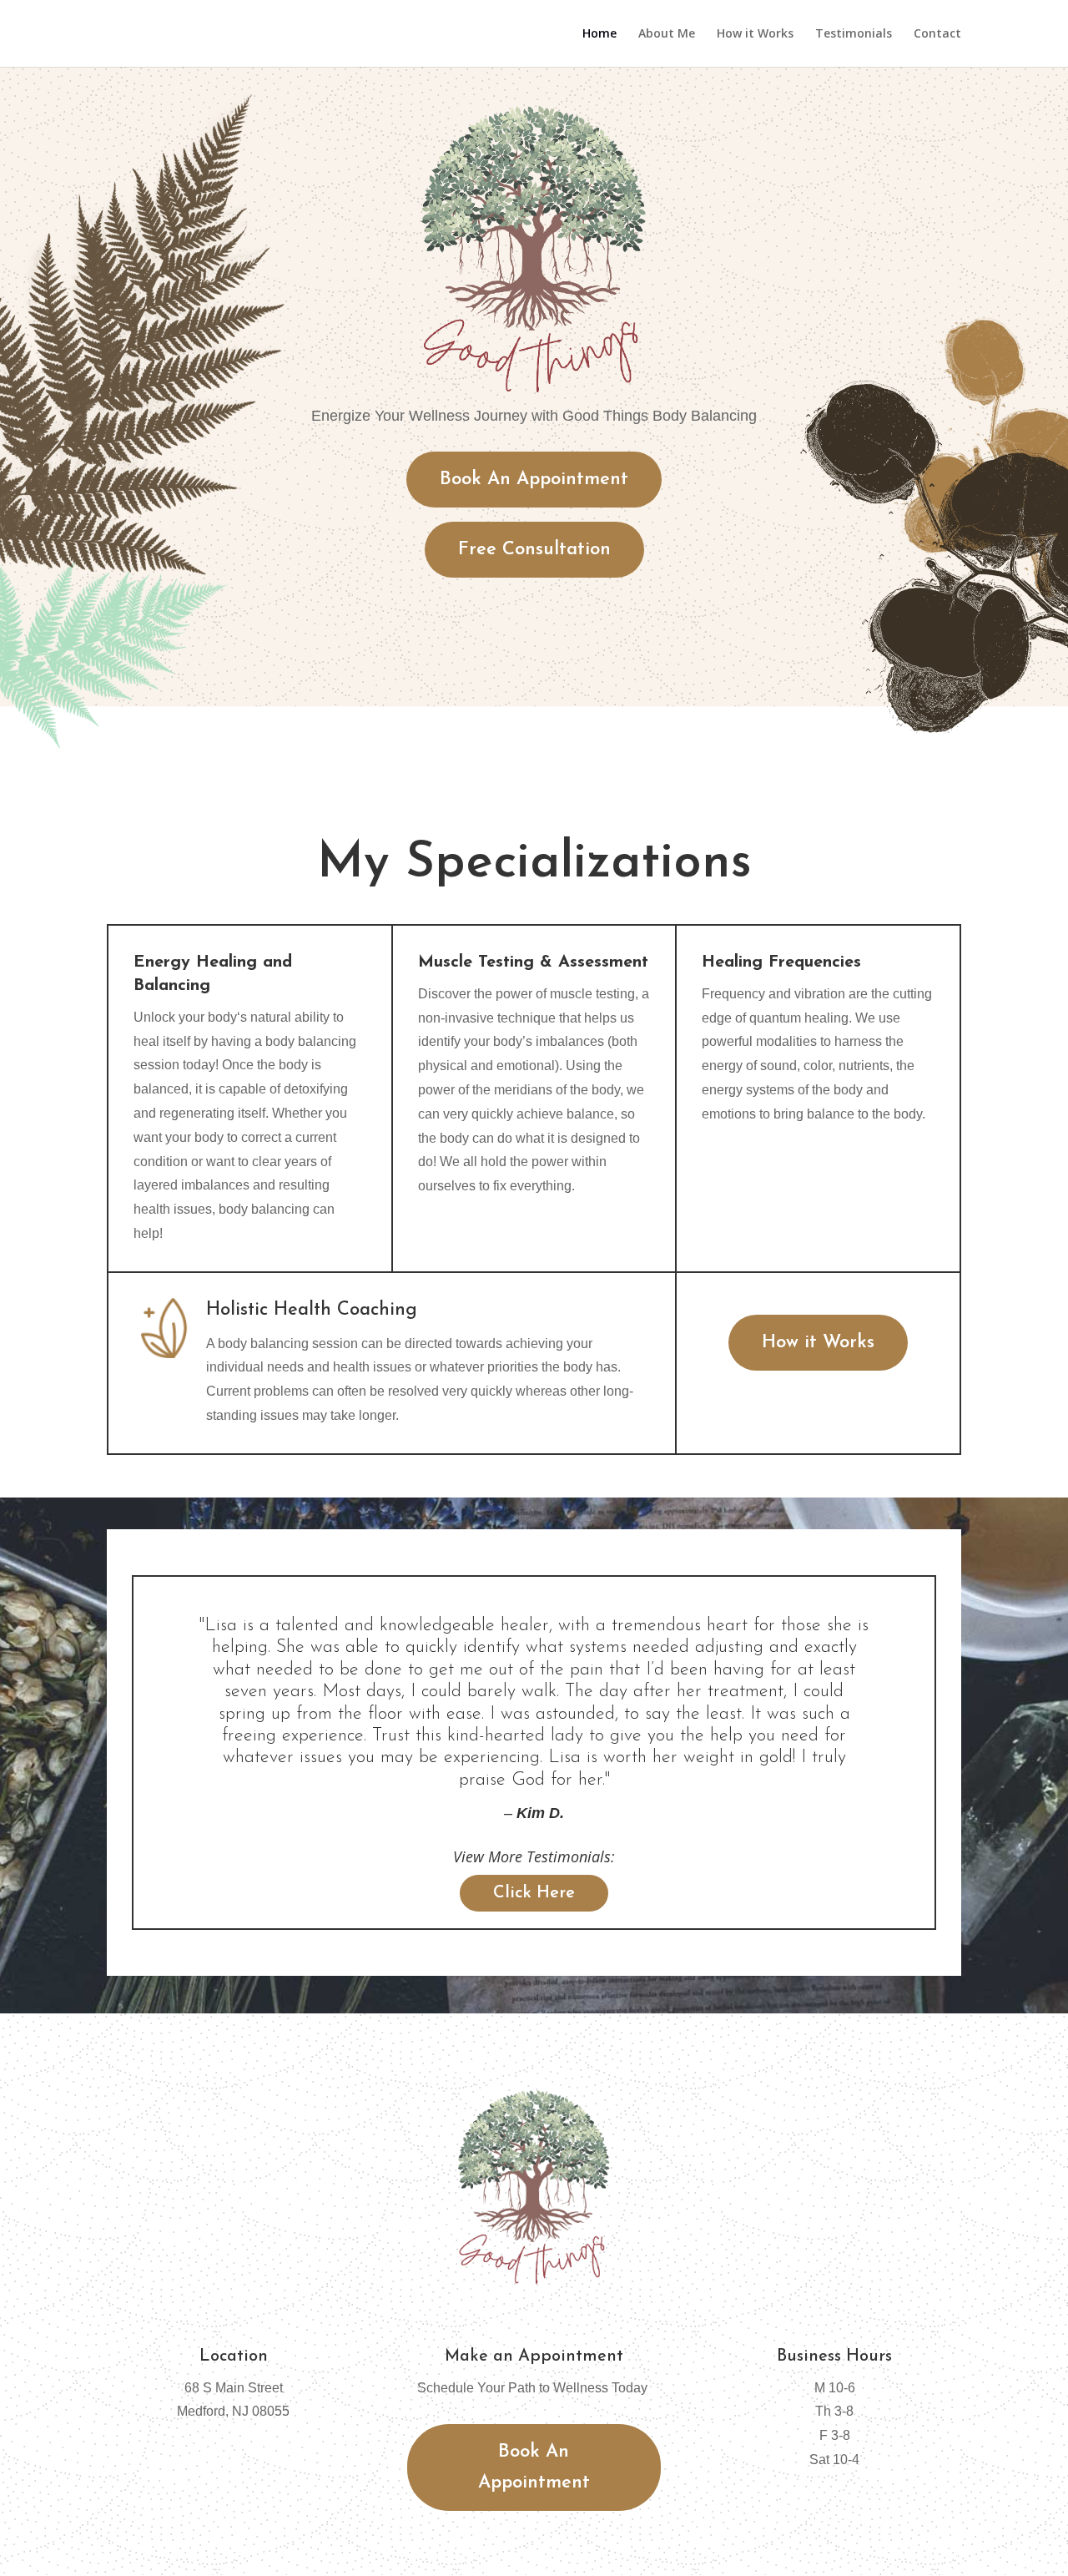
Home (599, 34)
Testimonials (854, 34)
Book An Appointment (534, 480)
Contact (937, 34)
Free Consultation (534, 550)
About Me (667, 34)
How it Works (755, 34)
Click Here (534, 1893)
